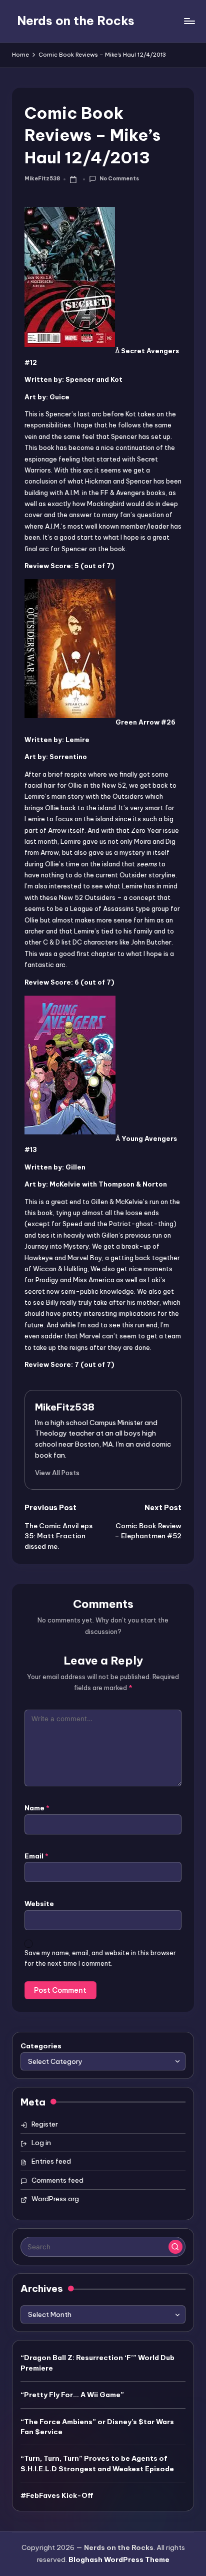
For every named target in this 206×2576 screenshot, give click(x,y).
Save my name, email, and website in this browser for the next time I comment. (100, 1958)
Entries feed (51, 2161)
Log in (41, 2143)
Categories (41, 2046)
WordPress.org (55, 2199)
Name (37, 1808)
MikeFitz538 (65, 1407)
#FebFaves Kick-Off (57, 2495)
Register (45, 2124)
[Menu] (189, 21)
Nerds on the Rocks (76, 21)
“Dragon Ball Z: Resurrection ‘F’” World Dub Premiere (97, 2363)
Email (36, 1856)
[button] (57, 1473)
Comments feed (57, 2180)
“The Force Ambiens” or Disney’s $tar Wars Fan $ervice (97, 2427)
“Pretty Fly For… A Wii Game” (72, 2395)
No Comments (119, 179)
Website (39, 1904)
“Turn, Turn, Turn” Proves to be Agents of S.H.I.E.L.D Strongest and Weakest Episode (97, 2463)
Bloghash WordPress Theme (119, 2559)
